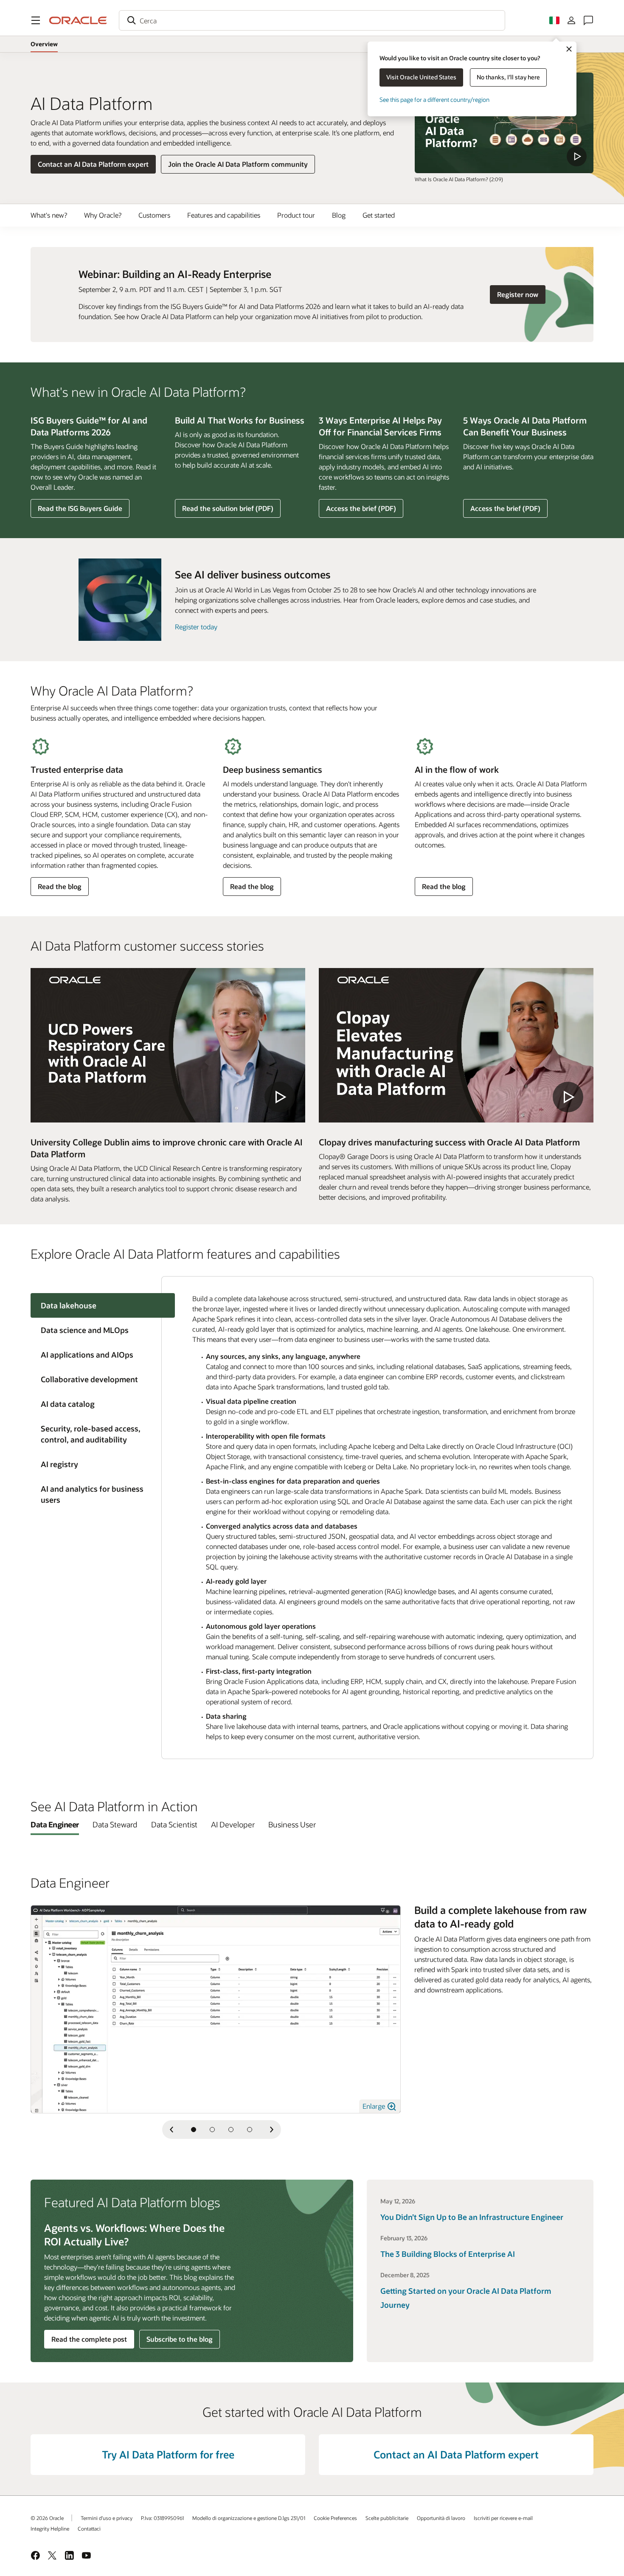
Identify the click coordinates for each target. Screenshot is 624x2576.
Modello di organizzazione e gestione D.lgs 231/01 (249, 2518)
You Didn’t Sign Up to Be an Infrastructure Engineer (472, 2217)
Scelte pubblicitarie (387, 2518)
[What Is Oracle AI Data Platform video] (504, 123)
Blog (339, 215)
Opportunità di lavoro (441, 2518)
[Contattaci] (588, 20)
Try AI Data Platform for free (168, 2454)
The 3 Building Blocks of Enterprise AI (448, 2254)
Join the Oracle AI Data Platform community (238, 164)
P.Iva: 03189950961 (162, 2518)
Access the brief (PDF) (361, 511)
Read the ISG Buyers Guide (80, 508)
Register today (196, 627)
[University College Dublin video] (168, 1045)
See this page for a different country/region (434, 100)
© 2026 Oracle (47, 2518)
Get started (379, 215)
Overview (44, 44)
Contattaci (89, 2528)
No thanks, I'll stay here (508, 77)
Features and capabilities (224, 215)
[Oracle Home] (78, 20)
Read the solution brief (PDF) (228, 511)
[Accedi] (571, 20)
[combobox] (312, 20)
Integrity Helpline (50, 2528)
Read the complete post (89, 2339)
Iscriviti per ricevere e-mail (503, 2518)
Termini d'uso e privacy (107, 2518)
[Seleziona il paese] (554, 20)
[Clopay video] (456, 1045)
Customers (154, 215)
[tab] (96, 1330)
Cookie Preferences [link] (335, 2518)
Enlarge (375, 2106)
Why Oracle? (103, 215)
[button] (36, 20)
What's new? (49, 215)
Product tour (296, 215)
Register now (521, 294)
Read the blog (59, 889)
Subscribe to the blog (180, 2339)
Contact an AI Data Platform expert (93, 164)
